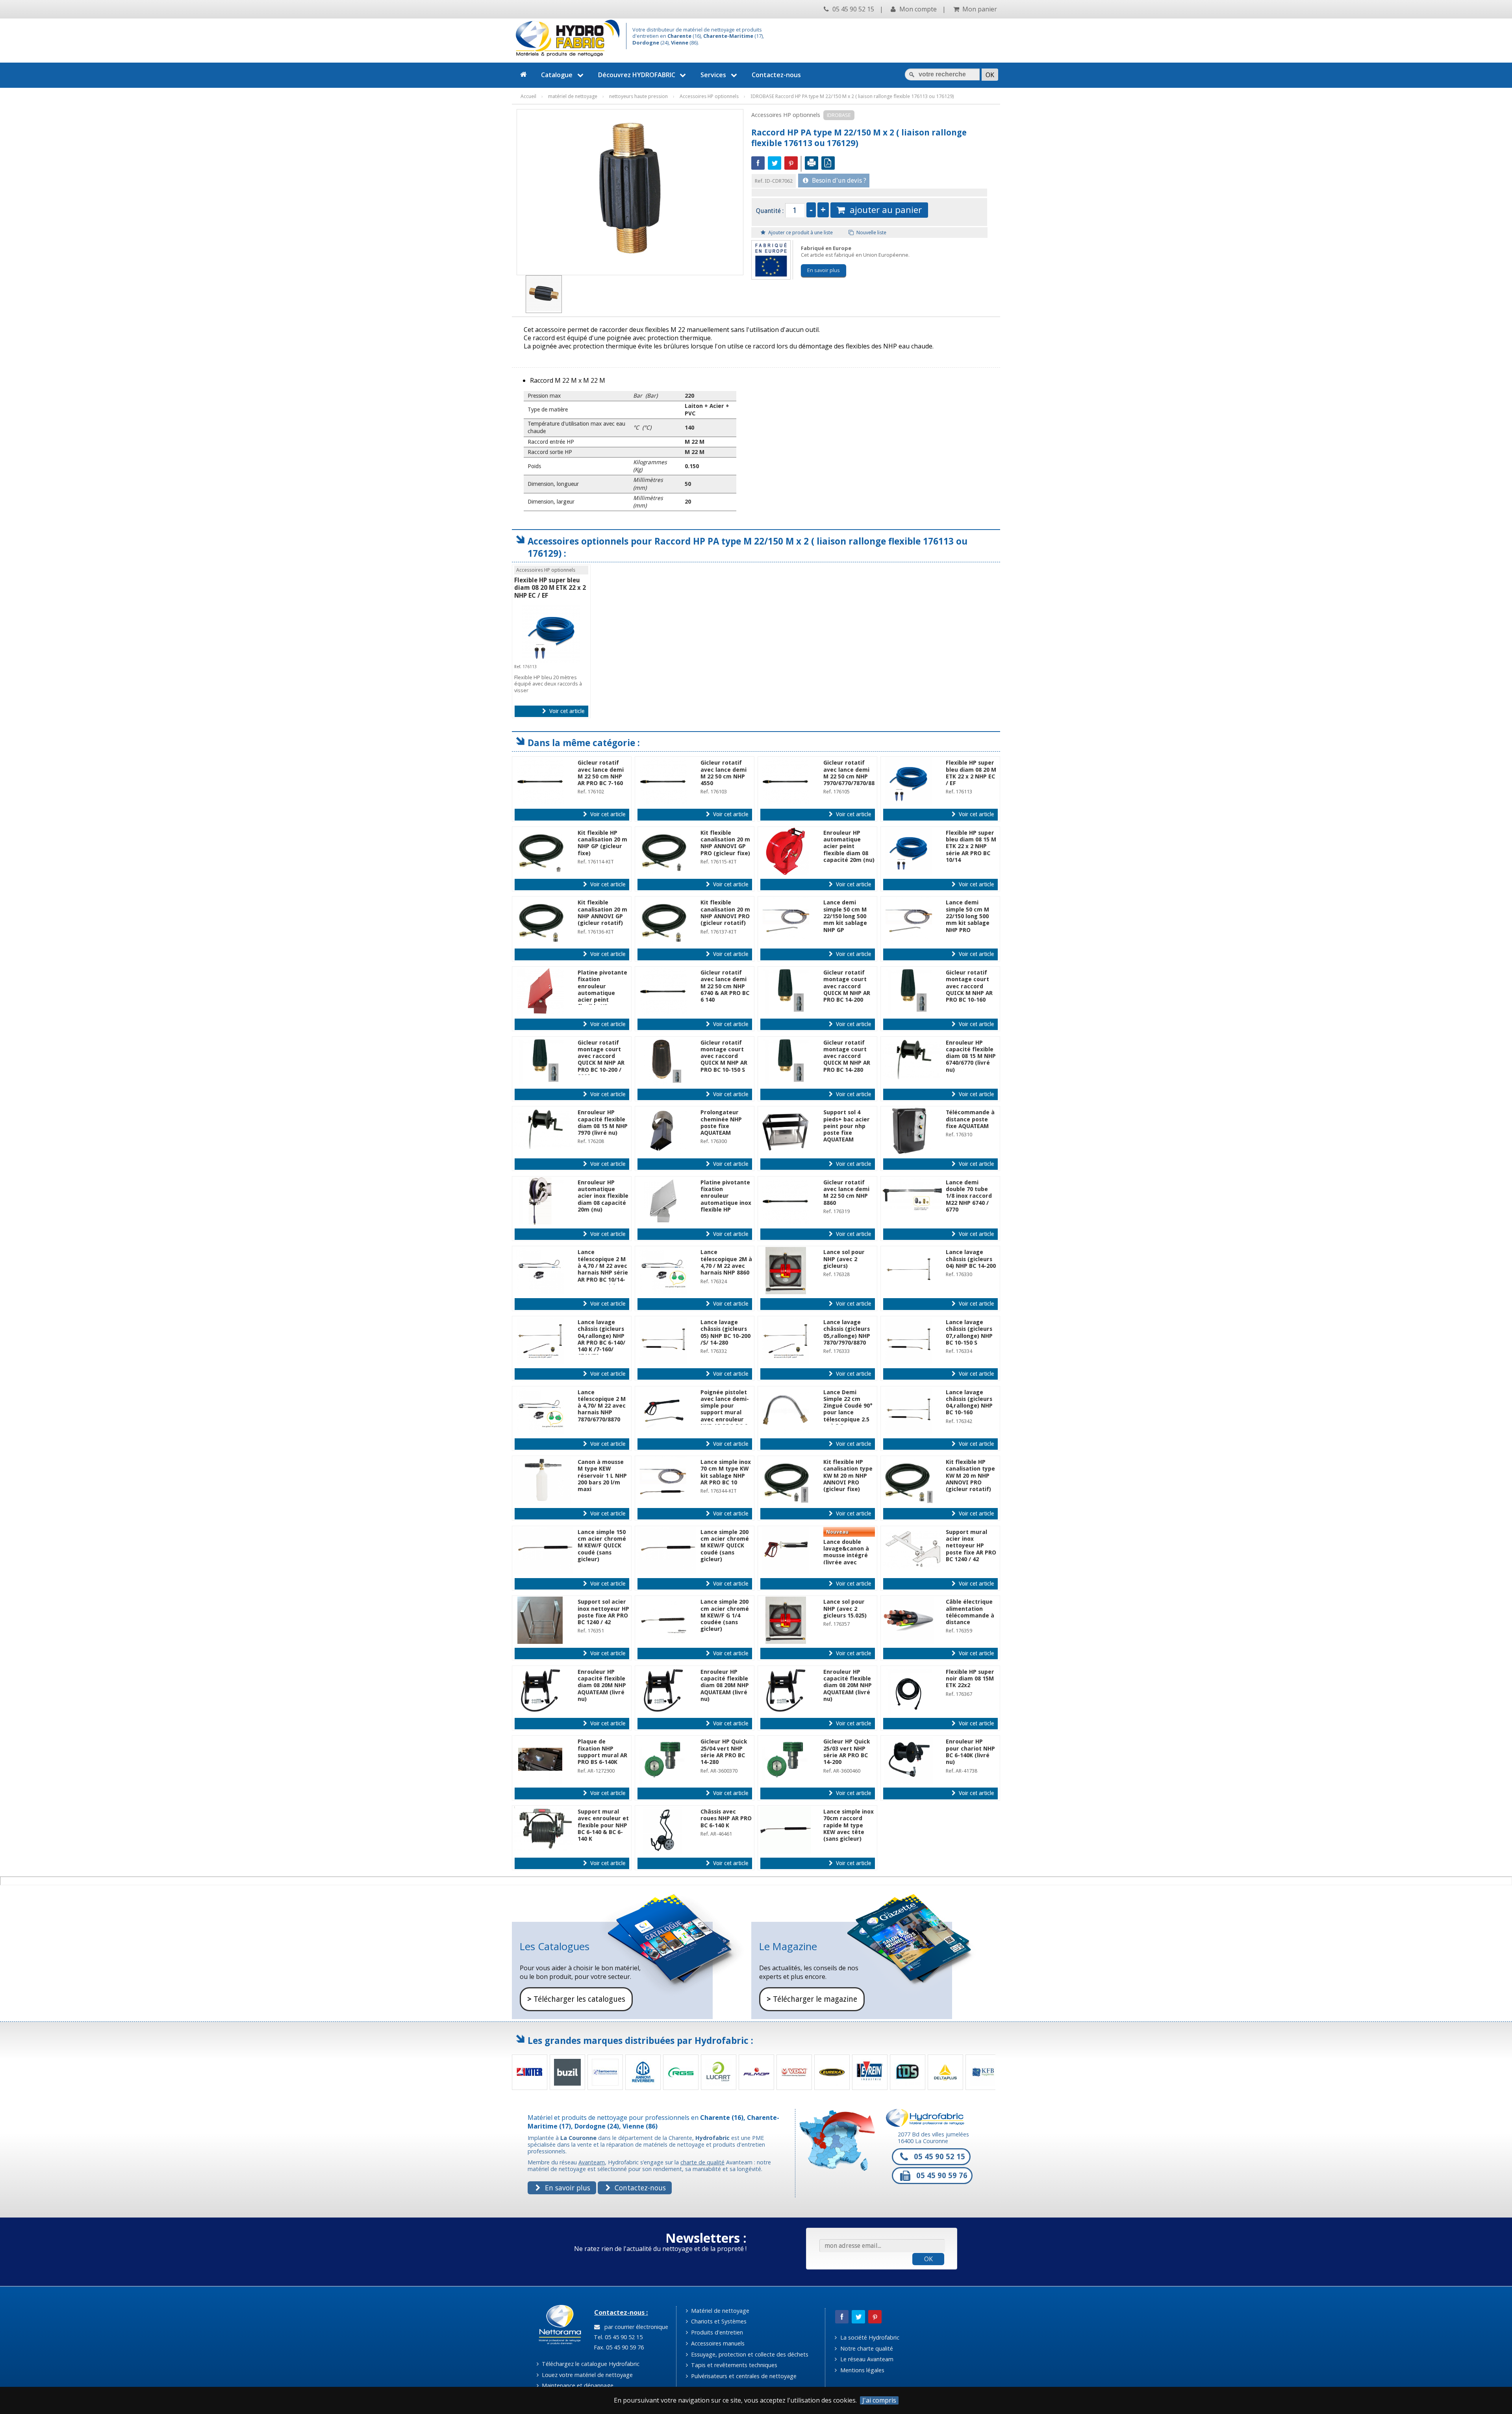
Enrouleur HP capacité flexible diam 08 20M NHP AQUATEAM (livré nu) (602, 1685)
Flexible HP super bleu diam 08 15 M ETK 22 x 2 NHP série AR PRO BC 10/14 (971, 846)
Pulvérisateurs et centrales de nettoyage (743, 2376)
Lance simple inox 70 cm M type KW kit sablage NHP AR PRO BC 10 (726, 1472)
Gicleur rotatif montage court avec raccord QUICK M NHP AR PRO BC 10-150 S (724, 1056)
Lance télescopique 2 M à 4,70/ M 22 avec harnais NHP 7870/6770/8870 (602, 1406)
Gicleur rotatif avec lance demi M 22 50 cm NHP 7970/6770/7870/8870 (852, 773)
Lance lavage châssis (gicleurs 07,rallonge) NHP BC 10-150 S (969, 1332)
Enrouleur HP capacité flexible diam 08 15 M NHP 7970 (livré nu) (603, 1123)
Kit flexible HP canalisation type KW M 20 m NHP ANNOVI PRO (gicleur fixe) (848, 1476)
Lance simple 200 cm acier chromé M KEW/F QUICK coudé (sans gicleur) (725, 1546)
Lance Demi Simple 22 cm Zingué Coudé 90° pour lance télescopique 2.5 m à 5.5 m (848, 1409)
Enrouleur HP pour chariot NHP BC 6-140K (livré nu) (970, 1752)
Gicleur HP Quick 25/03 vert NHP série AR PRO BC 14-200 (847, 1752)
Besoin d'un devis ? (838, 181)
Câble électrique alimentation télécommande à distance (970, 1612)
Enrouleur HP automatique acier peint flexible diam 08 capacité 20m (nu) (849, 846)
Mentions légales (862, 2370)
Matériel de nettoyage (719, 2311)
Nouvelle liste (871, 233)
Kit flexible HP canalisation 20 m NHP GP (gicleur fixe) (602, 843)
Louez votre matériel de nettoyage (586, 2375)
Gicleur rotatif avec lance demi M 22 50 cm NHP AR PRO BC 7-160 (601, 773)
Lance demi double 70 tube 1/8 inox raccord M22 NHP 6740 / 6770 (969, 1196)
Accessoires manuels (717, 2343)
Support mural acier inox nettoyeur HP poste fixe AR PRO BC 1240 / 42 (971, 1546)
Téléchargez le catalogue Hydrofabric (590, 2364)
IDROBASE (839, 115)
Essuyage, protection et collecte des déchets (749, 2354)
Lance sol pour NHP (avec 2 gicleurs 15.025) (845, 1609)
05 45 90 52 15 (852, 9)
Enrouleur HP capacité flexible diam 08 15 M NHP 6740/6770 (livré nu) (971, 1056)
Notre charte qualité (866, 2348)
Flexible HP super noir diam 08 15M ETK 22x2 (970, 1679)
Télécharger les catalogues (576, 1999)
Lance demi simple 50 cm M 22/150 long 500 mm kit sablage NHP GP (845, 916)
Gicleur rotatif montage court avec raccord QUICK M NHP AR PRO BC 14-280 (847, 1056)
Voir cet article (566, 711)
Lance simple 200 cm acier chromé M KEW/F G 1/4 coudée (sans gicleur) (725, 1615)
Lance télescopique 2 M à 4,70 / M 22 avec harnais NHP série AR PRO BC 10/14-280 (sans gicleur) (603, 1269)
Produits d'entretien (716, 2332)
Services (713, 75)
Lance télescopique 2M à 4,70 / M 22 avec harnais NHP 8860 (726, 1262)
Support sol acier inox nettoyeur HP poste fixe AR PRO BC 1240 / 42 (603, 1612)
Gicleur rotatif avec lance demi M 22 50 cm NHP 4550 (724, 773)
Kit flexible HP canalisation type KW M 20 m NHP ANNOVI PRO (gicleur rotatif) (970, 1476)
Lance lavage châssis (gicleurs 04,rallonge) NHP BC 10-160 (969, 1402)
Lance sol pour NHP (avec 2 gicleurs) (844, 1259)
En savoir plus (824, 270)
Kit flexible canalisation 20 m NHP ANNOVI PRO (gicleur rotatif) (725, 913)
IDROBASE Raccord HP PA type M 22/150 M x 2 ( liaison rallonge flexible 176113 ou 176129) (852, 96)
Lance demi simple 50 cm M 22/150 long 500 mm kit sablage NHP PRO (968, 916)
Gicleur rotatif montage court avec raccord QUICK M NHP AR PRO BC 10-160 (969, 986)
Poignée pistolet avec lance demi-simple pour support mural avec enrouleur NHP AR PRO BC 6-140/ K (725, 1413)
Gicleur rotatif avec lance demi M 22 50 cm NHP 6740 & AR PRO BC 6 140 (725, 986)
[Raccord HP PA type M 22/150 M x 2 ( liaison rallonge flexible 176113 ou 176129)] (544, 294)
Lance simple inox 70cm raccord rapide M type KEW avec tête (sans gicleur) (849, 1825)
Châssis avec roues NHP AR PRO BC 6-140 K (726, 1818)
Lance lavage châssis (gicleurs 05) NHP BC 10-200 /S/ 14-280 (725, 1332)
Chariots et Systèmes (718, 2321)
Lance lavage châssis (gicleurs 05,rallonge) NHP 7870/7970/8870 (847, 1332)
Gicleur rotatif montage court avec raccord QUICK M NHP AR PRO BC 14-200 (847, 986)
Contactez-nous (776, 75)
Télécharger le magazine (812, 1999)
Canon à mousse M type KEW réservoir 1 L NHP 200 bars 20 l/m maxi (602, 1476)
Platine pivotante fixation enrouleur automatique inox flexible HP (726, 1196)
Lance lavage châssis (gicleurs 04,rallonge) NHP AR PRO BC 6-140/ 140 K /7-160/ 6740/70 (601, 1339)
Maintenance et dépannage (577, 2385)
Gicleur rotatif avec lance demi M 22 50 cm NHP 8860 (846, 1193)
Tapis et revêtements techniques (733, 2365)
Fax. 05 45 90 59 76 (618, 2347)
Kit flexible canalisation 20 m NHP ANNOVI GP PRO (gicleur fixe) (725, 843)
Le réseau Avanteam (866, 2359)
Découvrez (637, 75)
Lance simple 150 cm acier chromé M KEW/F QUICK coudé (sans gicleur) (602, 1546)
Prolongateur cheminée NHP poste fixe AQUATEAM (721, 1123)
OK (928, 2259)
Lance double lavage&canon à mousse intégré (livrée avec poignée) (846, 1555)
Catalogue (557, 75)
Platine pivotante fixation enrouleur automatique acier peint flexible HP (602, 989)
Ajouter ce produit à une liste (800, 233)
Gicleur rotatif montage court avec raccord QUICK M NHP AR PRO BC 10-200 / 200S (601, 1060)
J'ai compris (879, 2400)
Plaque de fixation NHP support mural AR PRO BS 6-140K (602, 1752)
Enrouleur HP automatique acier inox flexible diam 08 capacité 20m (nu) (603, 1196)
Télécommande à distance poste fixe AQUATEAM (970, 1119)
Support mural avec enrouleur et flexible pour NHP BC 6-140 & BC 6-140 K (603, 1825)
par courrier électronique (635, 2327)
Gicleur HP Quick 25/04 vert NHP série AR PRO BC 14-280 (724, 1752)
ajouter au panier (883, 210)
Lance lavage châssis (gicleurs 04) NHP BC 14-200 (971, 1259)
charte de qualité (702, 2162)
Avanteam (592, 2162)
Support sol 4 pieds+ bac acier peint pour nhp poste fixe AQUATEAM (847, 1126)
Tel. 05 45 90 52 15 (617, 2337)
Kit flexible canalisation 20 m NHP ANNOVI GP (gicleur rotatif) (602, 913)
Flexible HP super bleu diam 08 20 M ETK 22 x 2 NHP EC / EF (550, 588)
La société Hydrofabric (869, 2337)
